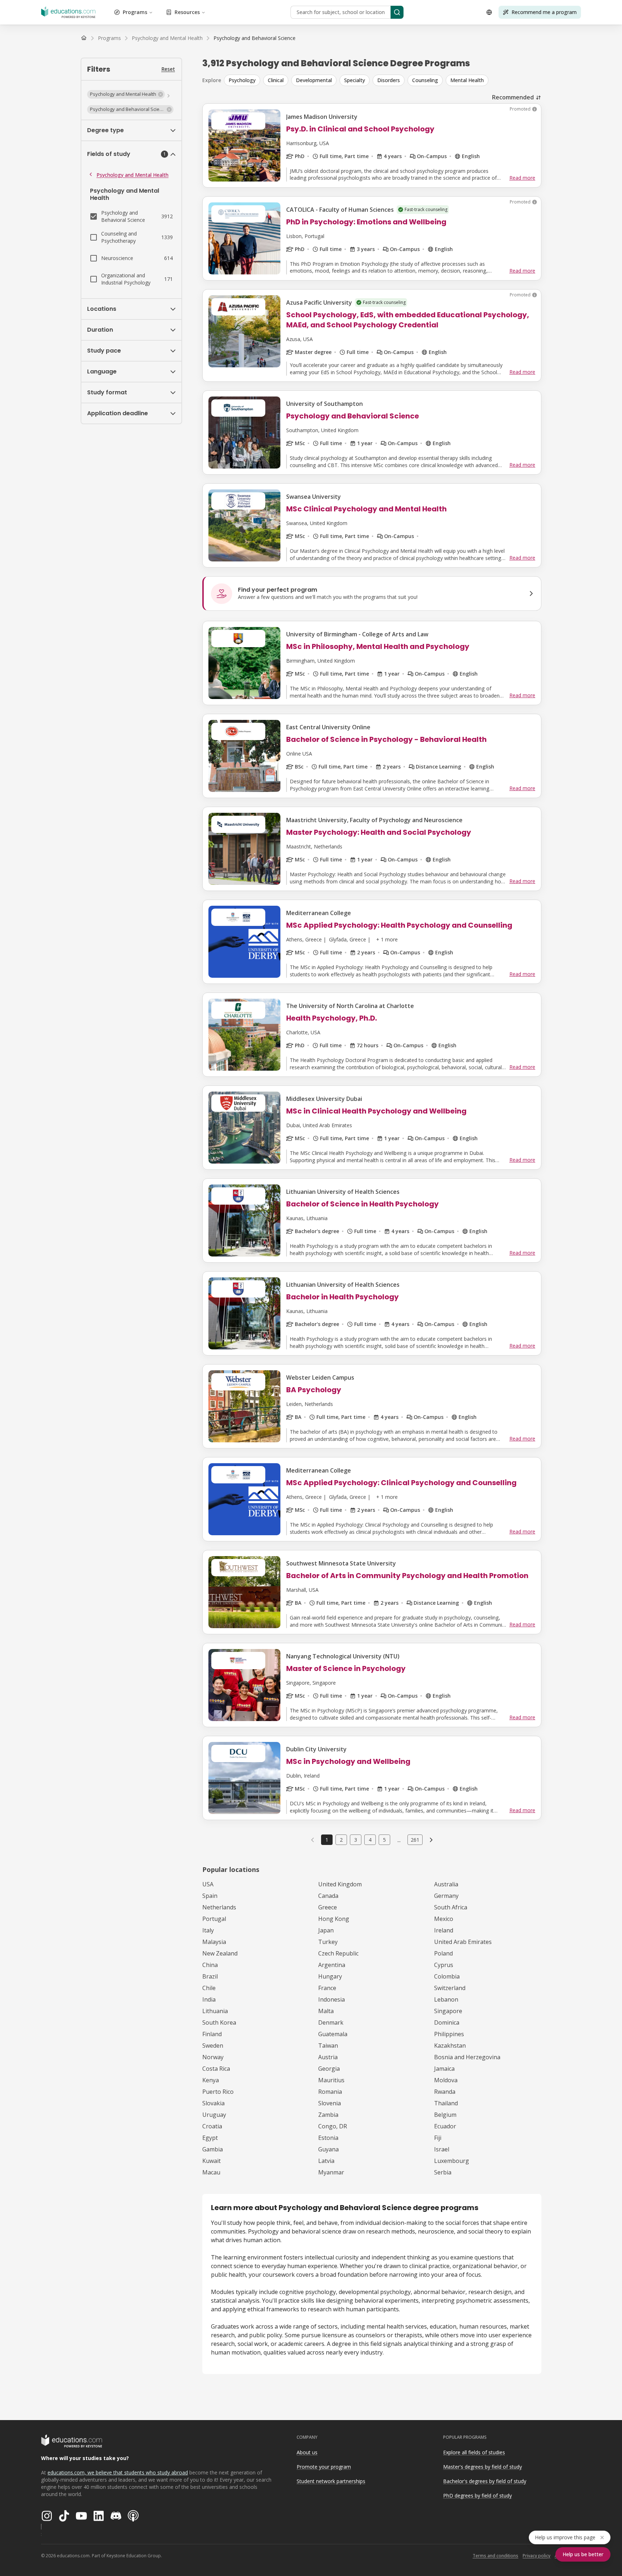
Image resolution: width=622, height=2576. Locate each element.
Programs (135, 12)
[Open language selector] (489, 12)
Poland (443, 1953)
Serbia (443, 2172)
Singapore (448, 2011)
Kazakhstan (450, 2046)
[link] (254, 38)
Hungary (330, 1976)
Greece (328, 1907)
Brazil (210, 1976)
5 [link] (384, 1840)
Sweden (213, 2046)
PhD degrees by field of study (477, 2496)
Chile (209, 1988)
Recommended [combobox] (513, 97)
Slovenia (330, 2103)
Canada (328, 1896)
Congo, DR (333, 2126)
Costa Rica (216, 2069)
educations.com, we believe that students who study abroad (118, 2472)
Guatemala (333, 2034)
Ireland (444, 1930)
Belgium (445, 2115)
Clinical (276, 80)
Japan (326, 1930)
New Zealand (220, 1953)
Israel (442, 2149)
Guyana (328, 2149)
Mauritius (331, 2080)
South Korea (219, 2022)
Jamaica (444, 2069)
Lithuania (215, 2011)
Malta (326, 2011)
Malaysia (214, 1942)
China (210, 1965)
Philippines (449, 2034)
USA (208, 1884)
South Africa (451, 1907)
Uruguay (214, 2115)
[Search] (397, 12)
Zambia (328, 2115)
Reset (168, 69)
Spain (210, 1896)
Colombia (447, 1976)
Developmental (314, 80)
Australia (446, 1884)
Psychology (242, 80)
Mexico (444, 1919)
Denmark (331, 2022)
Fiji (438, 2138)
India (209, 1999)
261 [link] (415, 1840)
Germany (446, 1896)
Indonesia (332, 1999)
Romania (330, 2092)
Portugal (214, 1919)
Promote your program (324, 2467)
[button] (126, 94)
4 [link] (370, 1840)
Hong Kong (334, 1919)
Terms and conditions (495, 2556)
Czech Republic (338, 1953)
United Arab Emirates (463, 1942)
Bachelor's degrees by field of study (485, 2481)
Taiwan (328, 2046)
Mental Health (467, 80)
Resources (187, 12)
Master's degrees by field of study (483, 2467)
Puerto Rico (218, 2092)
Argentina (332, 1965)
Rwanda (445, 2092)
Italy (208, 1930)
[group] (383, 80)
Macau (211, 2172)
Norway (213, 2057)
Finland (212, 2034)
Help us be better (583, 2554)
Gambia (213, 2149)
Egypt (210, 2138)
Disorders (389, 80)
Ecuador (445, 2126)
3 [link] (356, 1840)
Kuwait (211, 2161)
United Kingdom (340, 1884)
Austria (328, 2057)
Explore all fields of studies (474, 2452)
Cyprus (444, 1965)
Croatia (212, 2126)
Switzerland (450, 1988)
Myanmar (331, 2172)
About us (307, 2452)
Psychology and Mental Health (132, 175)
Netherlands (219, 1907)
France (327, 1988)
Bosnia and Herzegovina (467, 2057)
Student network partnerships (331, 2481)
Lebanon (446, 1999)
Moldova (446, 2080)
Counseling (425, 80)
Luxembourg (452, 2161)
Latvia (326, 2161)
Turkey (328, 1942)
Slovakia (213, 2103)
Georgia (329, 2069)
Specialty (355, 80)
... (399, 1840)
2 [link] (341, 1840)
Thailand (446, 2103)
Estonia (328, 2138)
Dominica (447, 2022)
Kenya (211, 2080)
